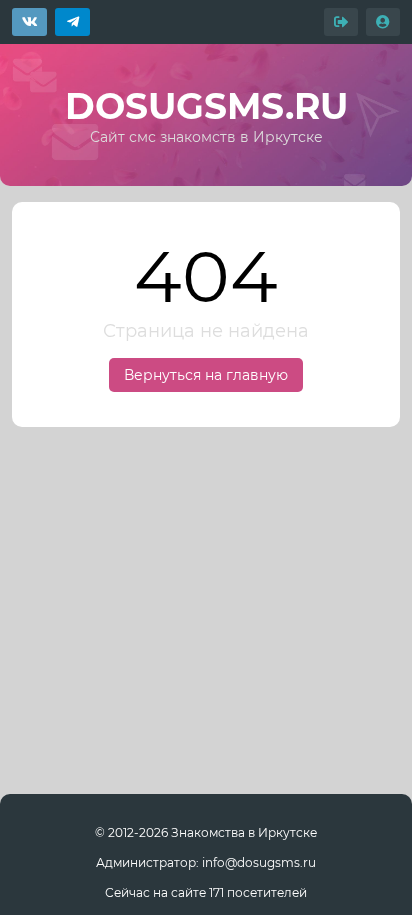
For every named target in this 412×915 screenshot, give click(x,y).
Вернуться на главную (206, 375)
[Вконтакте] (29, 22)
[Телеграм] (72, 22)
